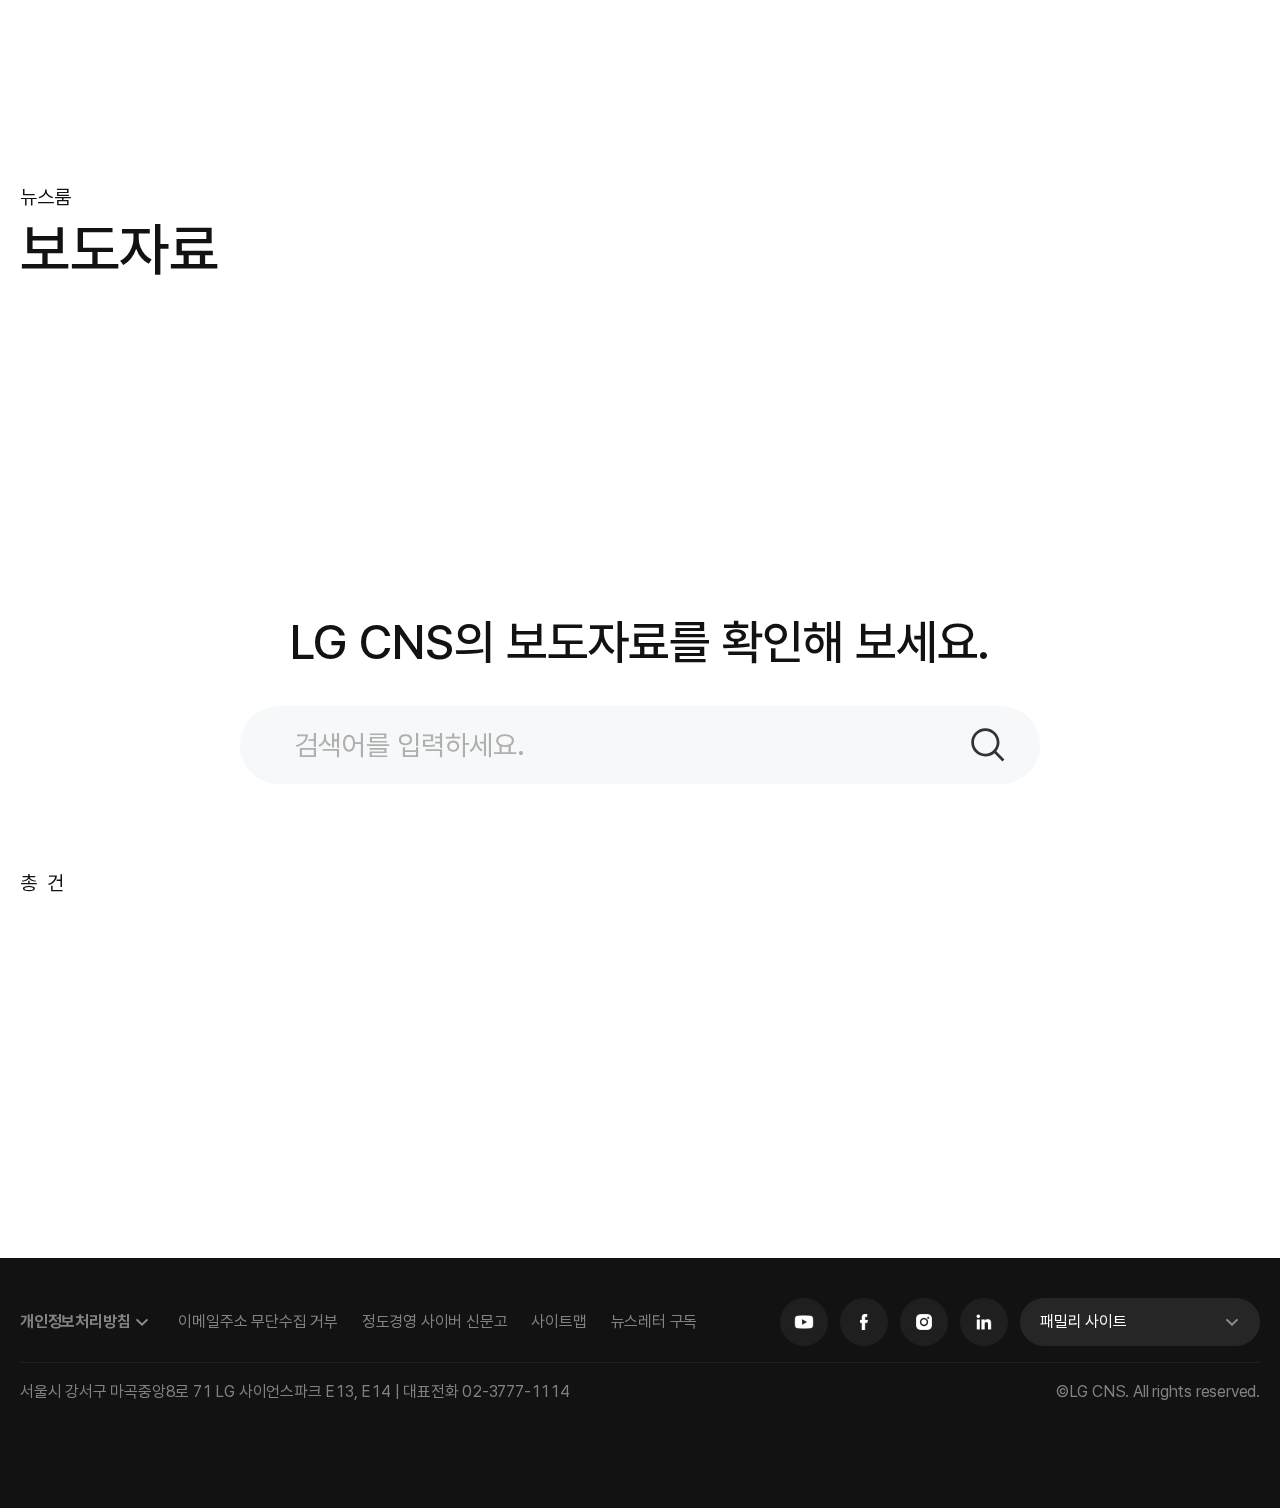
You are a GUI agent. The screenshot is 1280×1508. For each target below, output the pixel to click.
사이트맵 (558, 1321)
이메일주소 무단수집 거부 (257, 1321)
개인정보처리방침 (75, 1321)
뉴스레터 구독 (654, 1321)
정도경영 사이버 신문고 (435, 1321)
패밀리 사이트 (1083, 1321)
